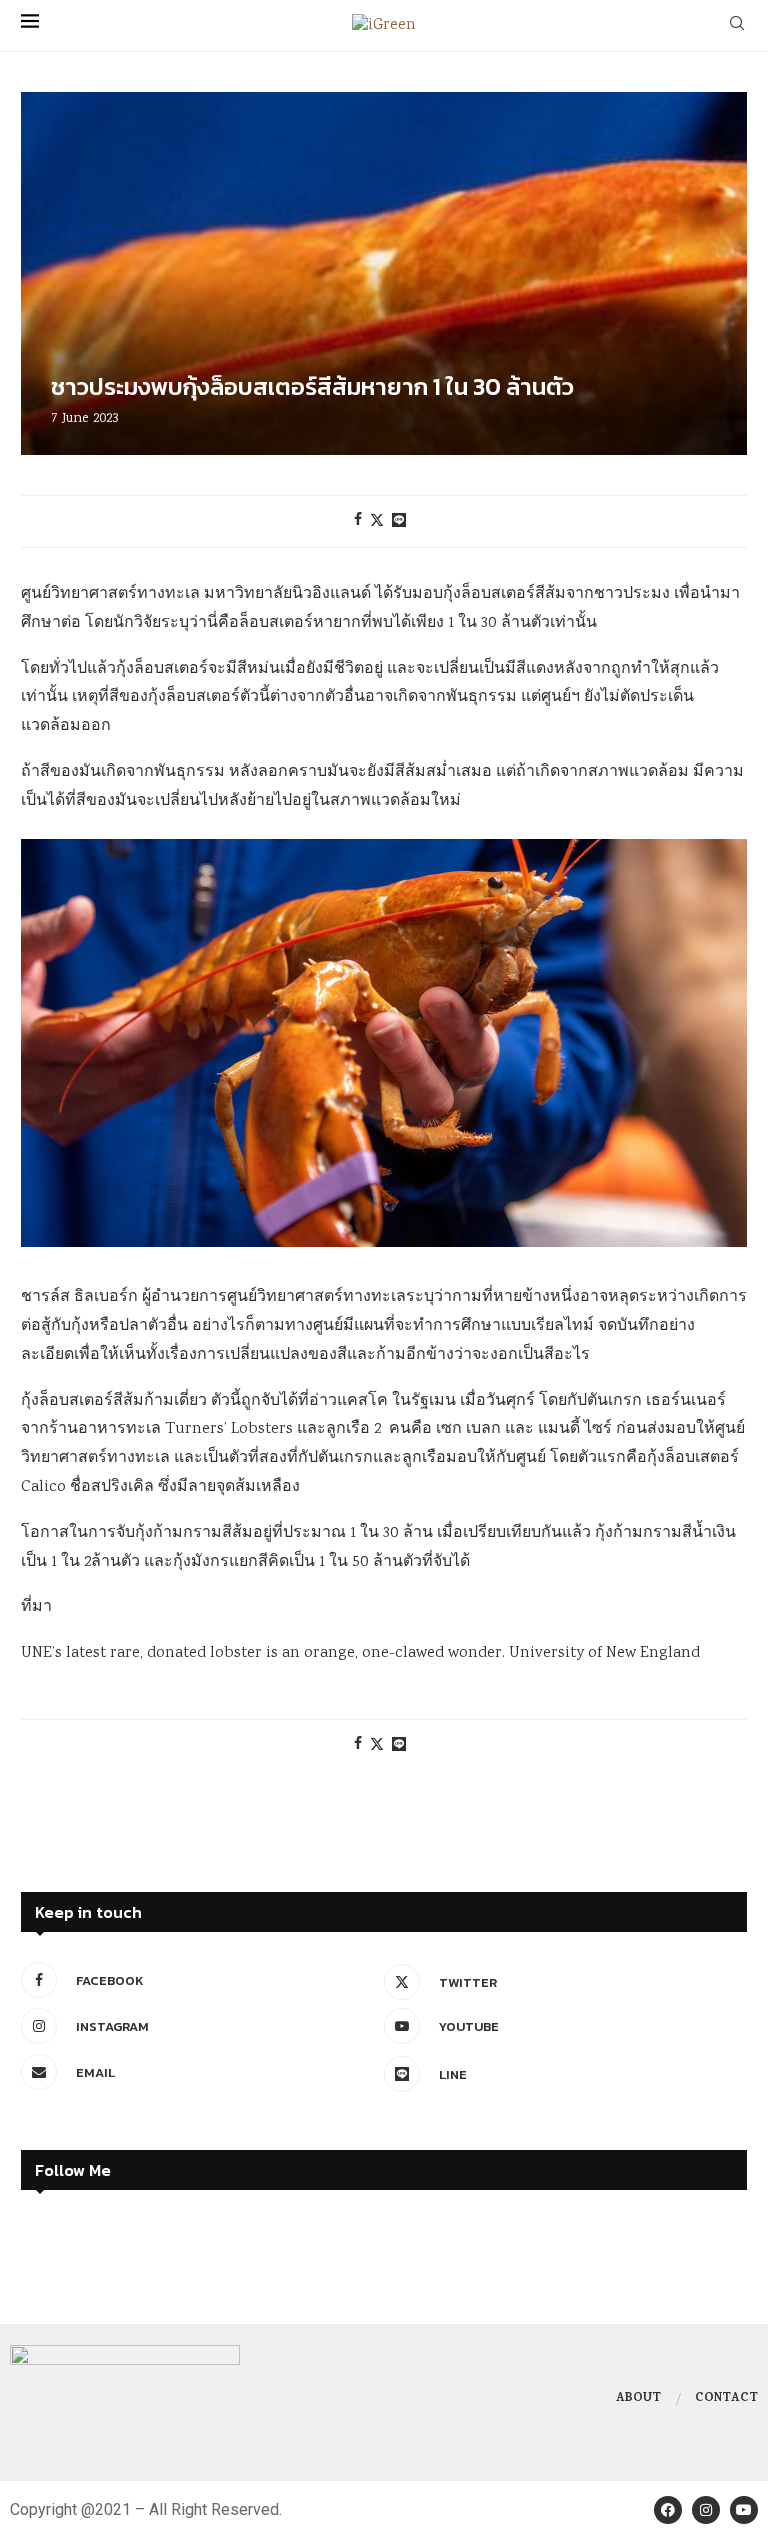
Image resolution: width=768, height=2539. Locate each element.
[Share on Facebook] (358, 521)
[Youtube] (744, 2510)
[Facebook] (668, 2510)
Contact (726, 2399)
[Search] (737, 26)
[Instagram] (706, 2510)
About (638, 2399)
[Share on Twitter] (377, 521)
